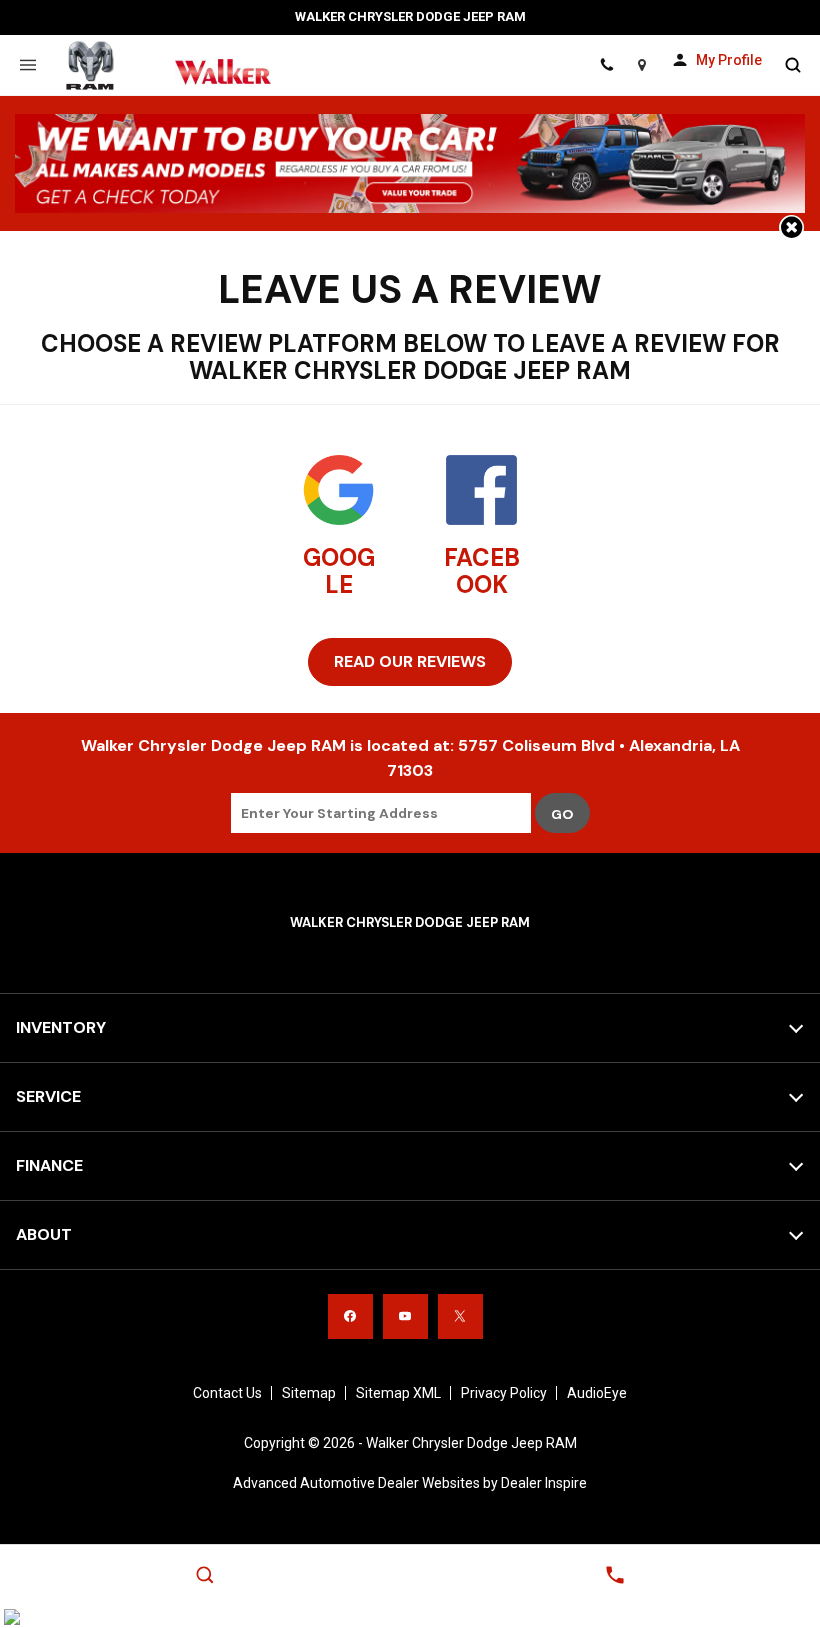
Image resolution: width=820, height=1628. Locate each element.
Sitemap (309, 1393)
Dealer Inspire (544, 1483)
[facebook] (350, 1316)
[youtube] (405, 1316)
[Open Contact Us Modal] (615, 1575)
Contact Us (227, 1393)
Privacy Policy (504, 1393)
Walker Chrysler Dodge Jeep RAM (471, 1443)
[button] (791, 227)
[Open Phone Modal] (606, 65)
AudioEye (597, 1393)
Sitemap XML (398, 1393)
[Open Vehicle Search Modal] (792, 65)
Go (562, 814)
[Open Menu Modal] (27, 65)
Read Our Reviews (410, 661)
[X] (460, 1316)
